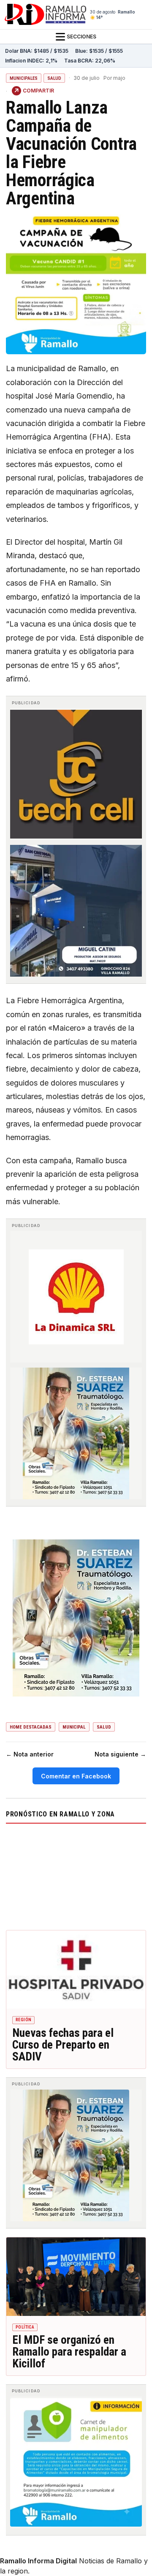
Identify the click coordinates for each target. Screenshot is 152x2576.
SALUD (54, 78)
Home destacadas (31, 1727)
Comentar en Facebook (76, 1776)
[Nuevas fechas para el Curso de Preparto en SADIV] (76, 1970)
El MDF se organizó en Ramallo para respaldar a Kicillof (69, 2352)
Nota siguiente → (120, 1754)
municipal (74, 1727)
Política (25, 2327)
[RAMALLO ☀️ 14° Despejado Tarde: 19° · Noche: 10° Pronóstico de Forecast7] (76, 1875)
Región (23, 2020)
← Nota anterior (30, 1754)
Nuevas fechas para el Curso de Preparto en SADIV (63, 2045)
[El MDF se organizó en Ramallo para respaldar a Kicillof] (76, 2277)
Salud (104, 1727)
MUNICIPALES (24, 78)
